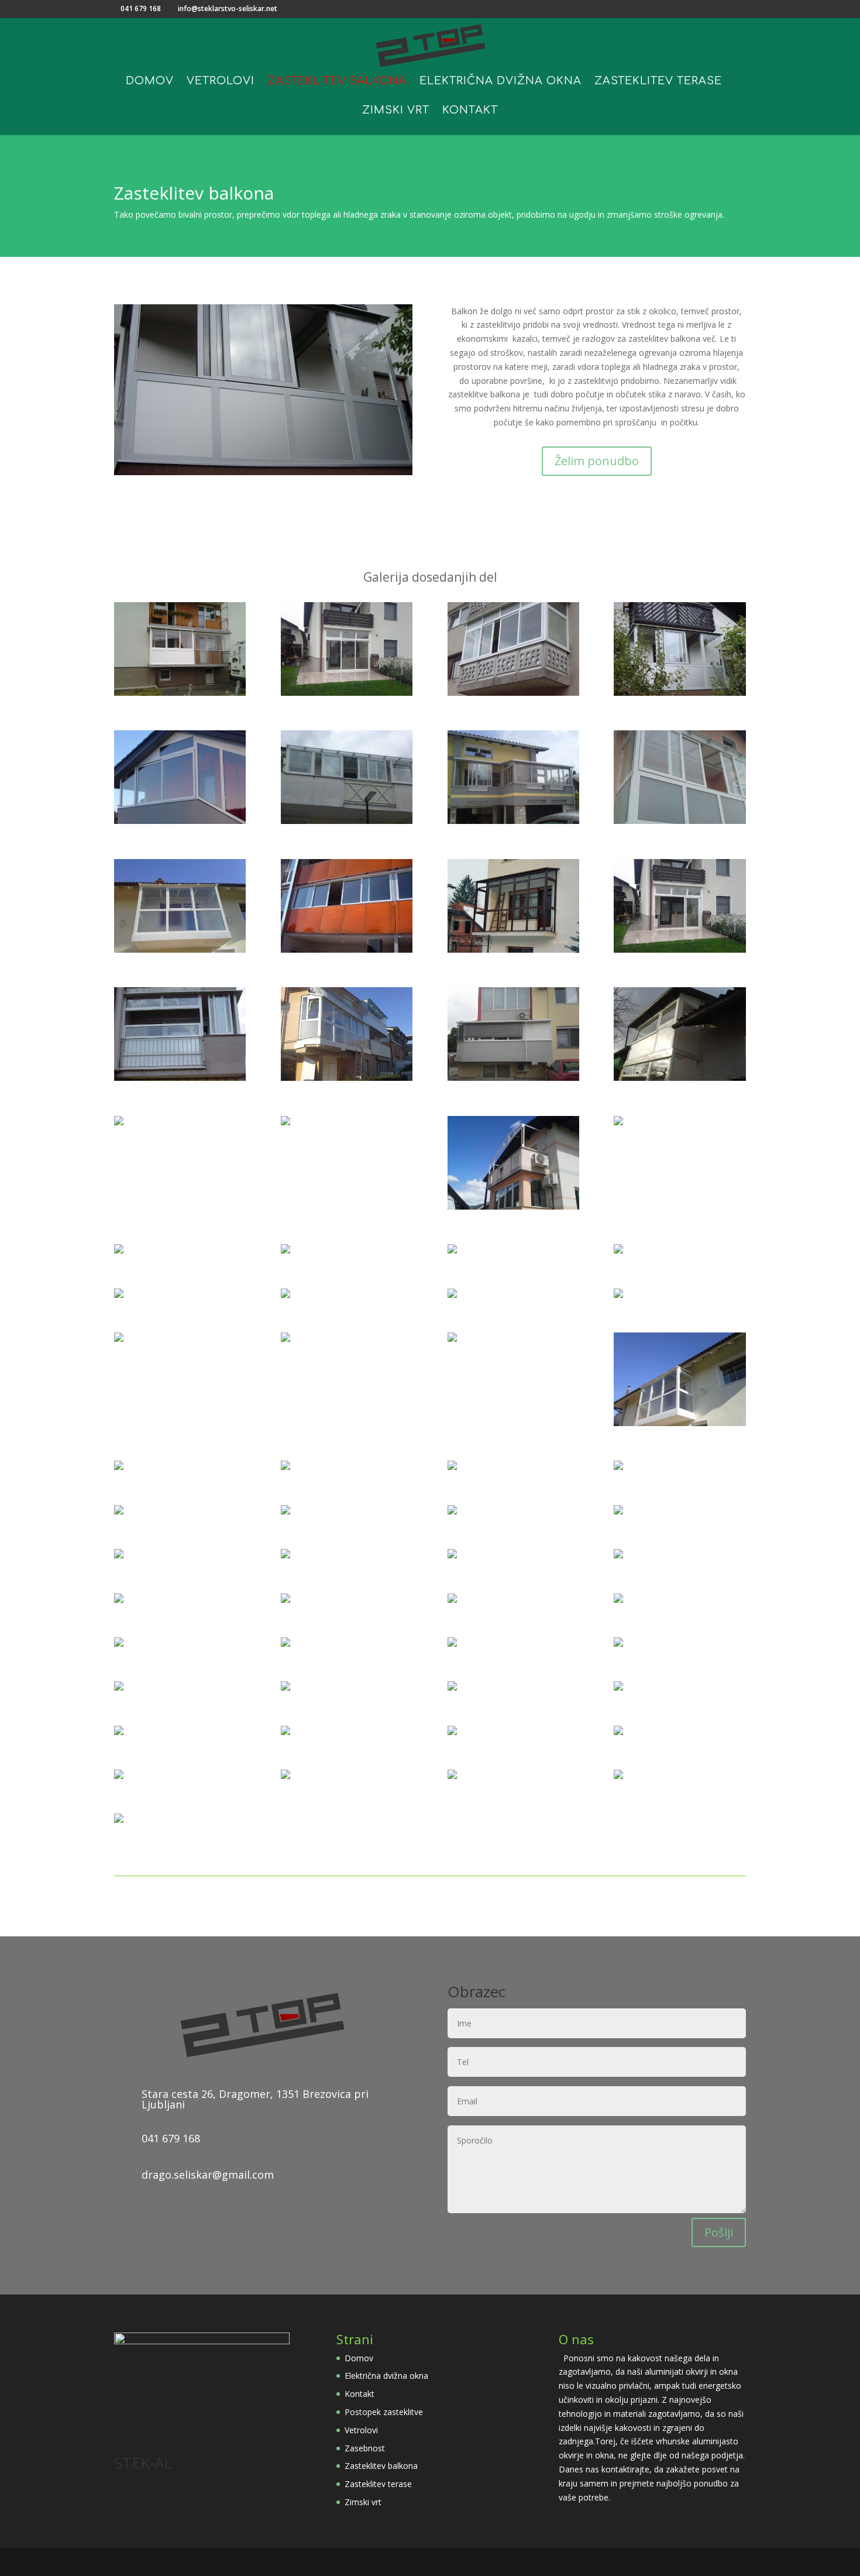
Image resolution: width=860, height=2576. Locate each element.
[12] (452, 1776)
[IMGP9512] (680, 693)
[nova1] (119, 1122)
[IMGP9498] (285, 1511)
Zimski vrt (396, 111)
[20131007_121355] (285, 1732)
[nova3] (285, 1295)
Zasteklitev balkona (337, 82)
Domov (150, 82)
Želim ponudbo (597, 461)
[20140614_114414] (119, 1732)
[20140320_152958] (119, 1644)
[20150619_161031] (180, 693)
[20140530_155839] (452, 1511)
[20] (119, 1687)
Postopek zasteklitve (384, 2412)
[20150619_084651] (119, 1511)
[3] (119, 1467)
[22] (618, 1644)
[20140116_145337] (680, 1078)
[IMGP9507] (119, 1776)
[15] (618, 1295)
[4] (285, 1644)
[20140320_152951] (180, 949)
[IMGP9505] (180, 1078)
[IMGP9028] (618, 1776)
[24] (180, 821)
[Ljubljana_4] (285, 1687)
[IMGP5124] (285, 1467)
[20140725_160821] (285, 1122)
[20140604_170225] (119, 1555)
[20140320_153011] (680, 1423)
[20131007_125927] (285, 1600)
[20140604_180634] (618, 1122)
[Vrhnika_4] (452, 1250)
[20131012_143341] (347, 693)
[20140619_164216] (618, 1511)
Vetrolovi (221, 82)
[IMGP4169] (513, 693)
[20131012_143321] (680, 949)
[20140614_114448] (119, 1820)
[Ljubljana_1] (347, 949)
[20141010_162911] (452, 1687)
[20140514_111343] (513, 1206)
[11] (452, 1732)
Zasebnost (365, 2448)
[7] (680, 821)
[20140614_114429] (513, 821)
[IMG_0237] (452, 1644)
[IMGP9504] (452, 1339)
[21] (618, 1467)
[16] (119, 1295)
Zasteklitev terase (658, 82)
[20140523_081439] (285, 1339)
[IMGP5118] (618, 1555)
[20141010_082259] (452, 1600)
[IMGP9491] (285, 1776)
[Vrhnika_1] (513, 949)
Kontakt (470, 111)
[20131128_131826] (347, 1078)
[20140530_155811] (513, 1078)
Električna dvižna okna (500, 82)
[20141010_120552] (618, 1687)
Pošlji (719, 2232)
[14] (347, 821)
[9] (618, 1250)
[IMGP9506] (119, 1250)
